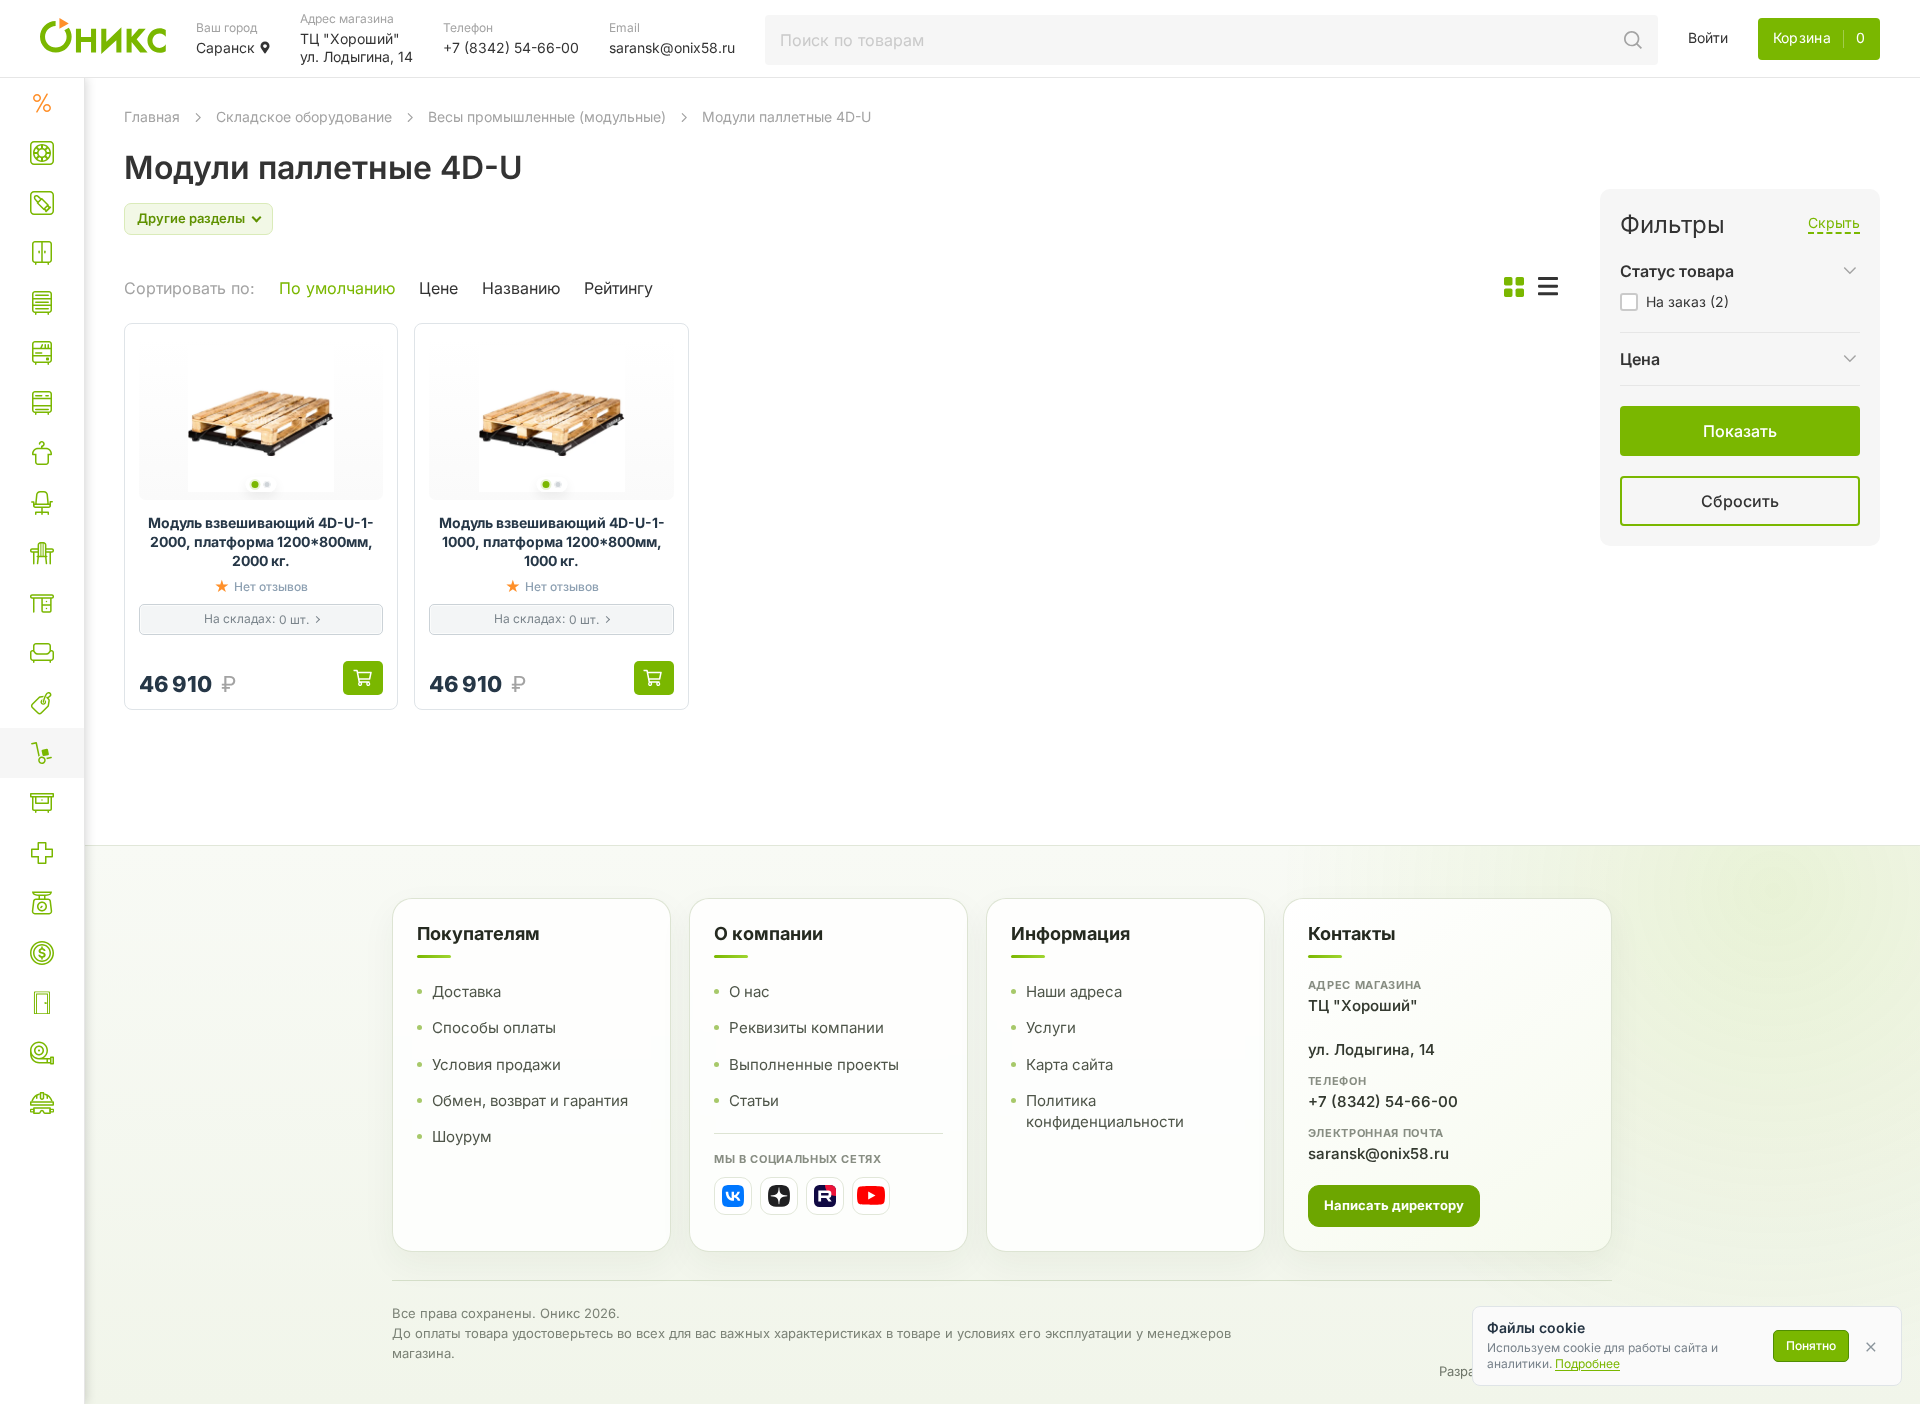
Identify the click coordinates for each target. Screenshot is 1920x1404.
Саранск (225, 47)
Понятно (1811, 1345)
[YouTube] (871, 1196)
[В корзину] (363, 678)
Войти (1708, 37)
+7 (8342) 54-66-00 (1383, 1101)
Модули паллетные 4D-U (786, 116)
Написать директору (1394, 1205)
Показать (1533, 525)
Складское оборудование (304, 116)
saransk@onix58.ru (1378, 1153)
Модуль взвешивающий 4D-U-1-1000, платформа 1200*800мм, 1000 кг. (552, 541)
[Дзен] (779, 1196)
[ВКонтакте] (733, 1196)
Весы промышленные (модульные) (547, 116)
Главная (152, 116)
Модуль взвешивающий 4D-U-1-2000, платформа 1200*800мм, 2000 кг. (261, 541)
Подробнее (1587, 1363)
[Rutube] (825, 1196)
